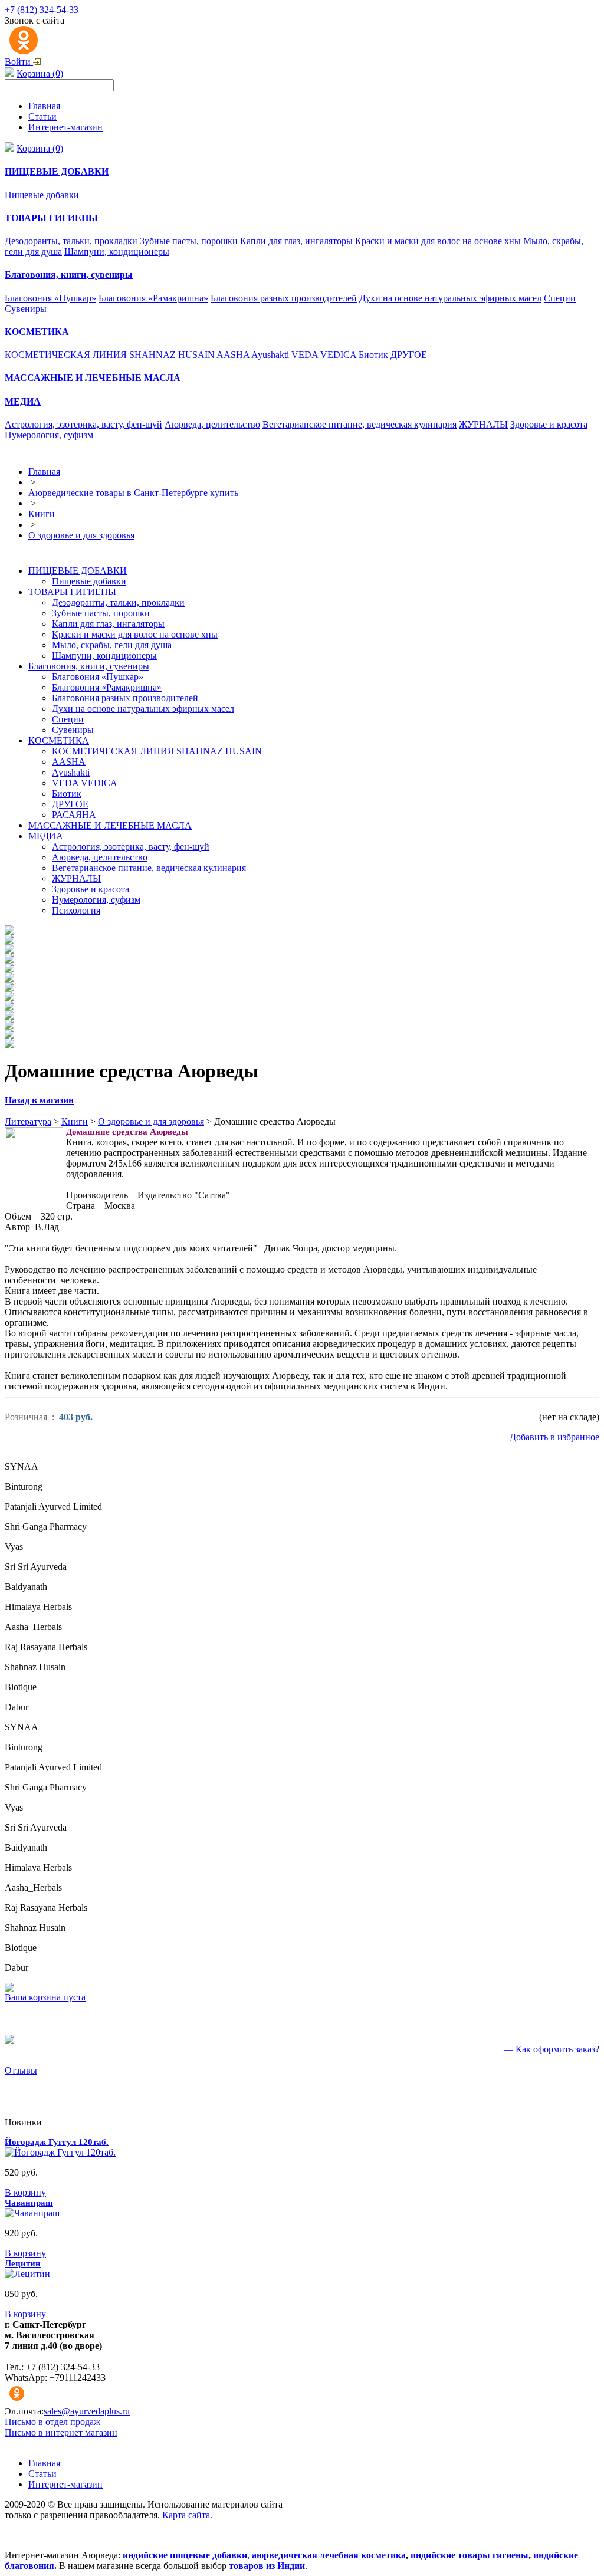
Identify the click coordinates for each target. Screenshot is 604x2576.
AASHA (233, 355)
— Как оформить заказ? (552, 2049)
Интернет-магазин (65, 127)
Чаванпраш (29, 2203)
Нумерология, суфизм (49, 435)
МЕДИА (46, 836)
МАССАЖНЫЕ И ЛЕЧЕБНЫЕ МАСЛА (110, 825)
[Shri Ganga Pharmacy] (9, 960)
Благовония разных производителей (284, 298)
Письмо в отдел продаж (52, 2422)
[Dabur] (9, 1045)
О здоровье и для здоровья (81, 535)
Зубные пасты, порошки (189, 241)
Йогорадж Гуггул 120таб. (57, 2142)
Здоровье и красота (549, 424)
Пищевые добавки (42, 195)
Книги (42, 514)
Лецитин (23, 2263)
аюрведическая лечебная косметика (329, 2555)
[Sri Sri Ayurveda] (9, 979)
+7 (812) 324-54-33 (42, 10)
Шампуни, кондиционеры (117, 252)
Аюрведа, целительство (212, 424)
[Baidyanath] (9, 988)
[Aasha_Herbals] (9, 1007)
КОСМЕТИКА (59, 740)
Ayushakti (270, 355)
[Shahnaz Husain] (9, 1026)
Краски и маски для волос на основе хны (438, 241)
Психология (76, 910)
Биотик (373, 355)
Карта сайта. (187, 2515)
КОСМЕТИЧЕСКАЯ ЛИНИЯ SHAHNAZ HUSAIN (110, 355)
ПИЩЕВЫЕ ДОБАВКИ (78, 571)
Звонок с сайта (35, 20)
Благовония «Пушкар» (50, 298)
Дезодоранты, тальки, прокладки (71, 241)
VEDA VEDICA (324, 355)
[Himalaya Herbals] (9, 998)
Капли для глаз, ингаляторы (296, 241)
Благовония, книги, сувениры (89, 666)
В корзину (25, 2192)
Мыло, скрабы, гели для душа (112, 645)
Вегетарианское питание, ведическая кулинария (360, 424)
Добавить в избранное (554, 1437)
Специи (560, 298)
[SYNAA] (9, 931)
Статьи (42, 116)
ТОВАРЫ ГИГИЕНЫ (72, 592)
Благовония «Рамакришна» (153, 298)
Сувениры (26, 309)
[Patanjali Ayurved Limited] (9, 950)
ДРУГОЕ (409, 355)
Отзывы (21, 2070)
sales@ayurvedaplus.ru (87, 2411)
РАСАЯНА (74, 815)
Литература (28, 1121)
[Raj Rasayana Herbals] (9, 1016)
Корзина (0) (40, 73)
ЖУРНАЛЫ (483, 424)
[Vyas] (9, 969)
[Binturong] (9, 941)
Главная (44, 106)
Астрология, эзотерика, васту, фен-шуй (83, 424)
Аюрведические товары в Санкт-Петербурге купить (133, 493)
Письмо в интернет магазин (61, 2432)
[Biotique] (9, 1035)
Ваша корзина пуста (45, 1997)
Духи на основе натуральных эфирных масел (450, 298)
